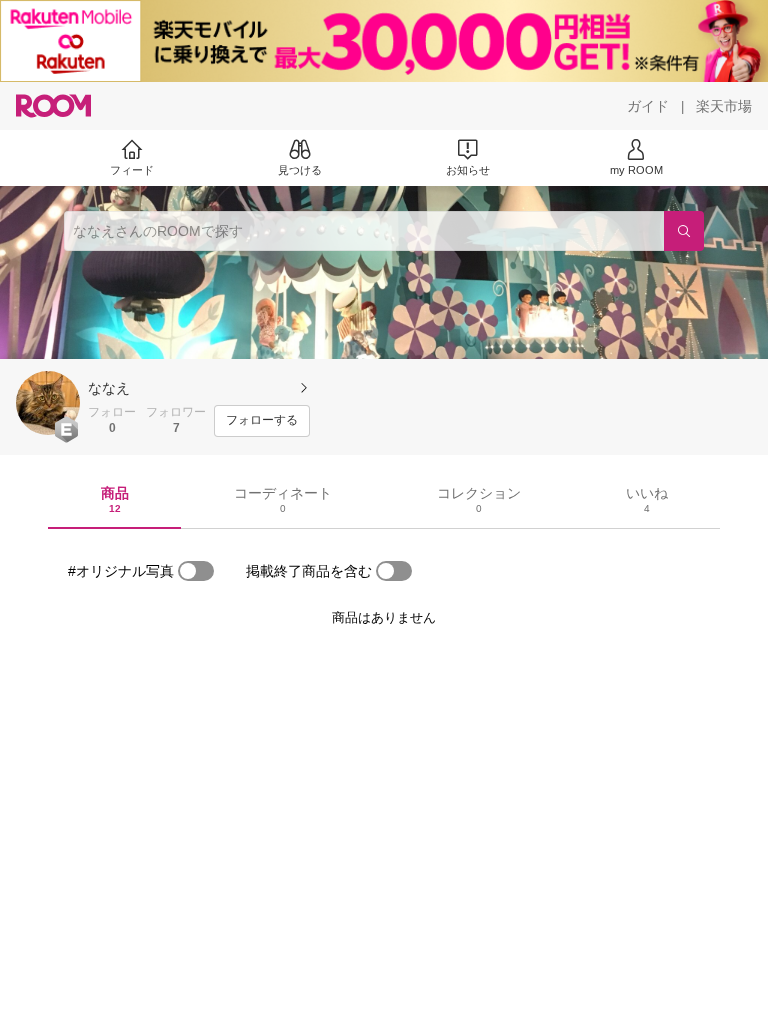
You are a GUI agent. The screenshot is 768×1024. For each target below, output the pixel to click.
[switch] (196, 571)
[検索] (684, 231)
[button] (48, 403)
